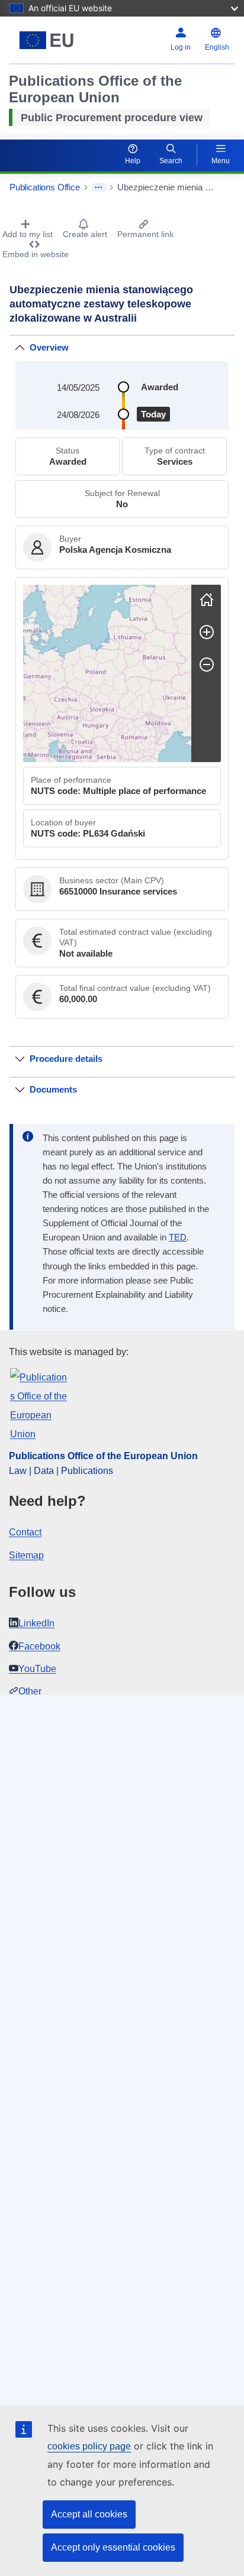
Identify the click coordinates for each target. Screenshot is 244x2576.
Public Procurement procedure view (112, 118)
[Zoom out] (207, 665)
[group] (107, 673)
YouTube (37, 1669)
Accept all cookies (89, 2514)
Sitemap (26, 1555)
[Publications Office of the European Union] (49, 40)
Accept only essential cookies (113, 2547)
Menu (221, 161)
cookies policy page (89, 2446)
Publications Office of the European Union (103, 1456)
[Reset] (207, 600)
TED (178, 1237)
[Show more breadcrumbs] (99, 187)
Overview (49, 347)
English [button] (217, 47)
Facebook (39, 1646)
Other (30, 1691)
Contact (25, 1532)
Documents (53, 1089)
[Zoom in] (207, 632)
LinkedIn (36, 1623)
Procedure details (66, 1059)
